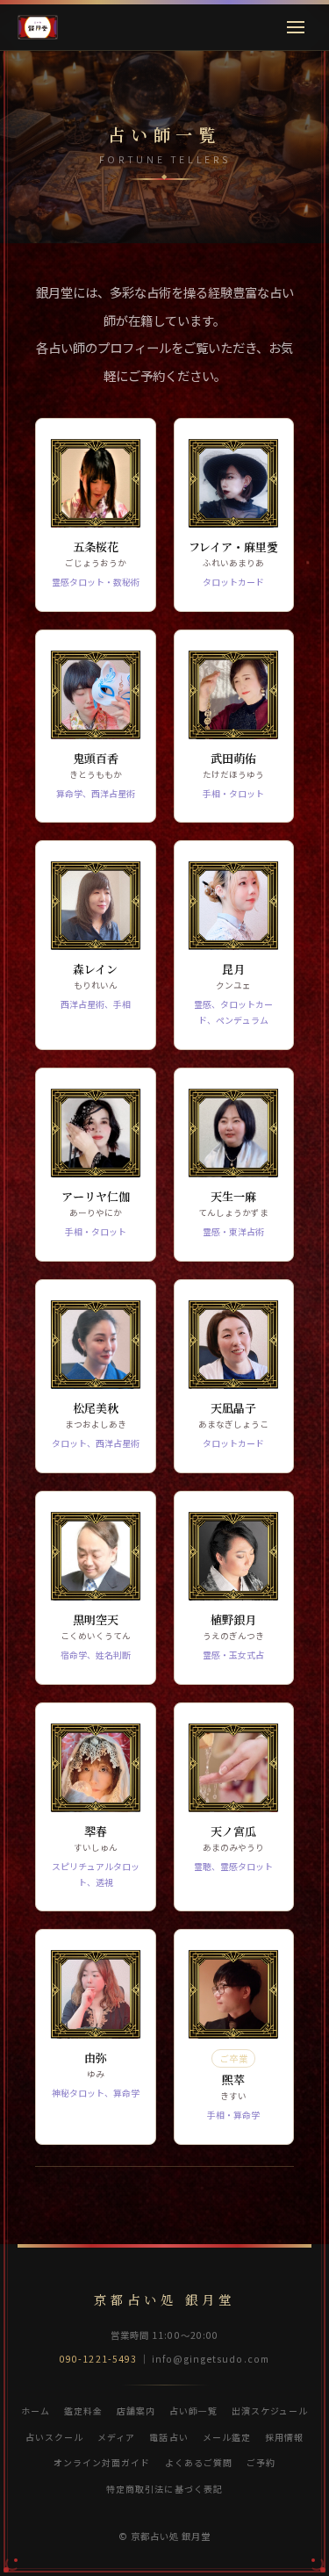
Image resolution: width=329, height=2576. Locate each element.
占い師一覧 (193, 2411)
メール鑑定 (227, 2437)
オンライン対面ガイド (102, 2462)
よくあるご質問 (199, 2462)
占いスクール (54, 2437)
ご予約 (261, 2462)
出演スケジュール (270, 2411)
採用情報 (284, 2437)
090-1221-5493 (98, 2359)
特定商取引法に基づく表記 (164, 2489)
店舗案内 (136, 2411)
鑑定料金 (83, 2411)
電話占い (168, 2437)
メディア (116, 2437)
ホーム (36, 2411)
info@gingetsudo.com (211, 2359)
